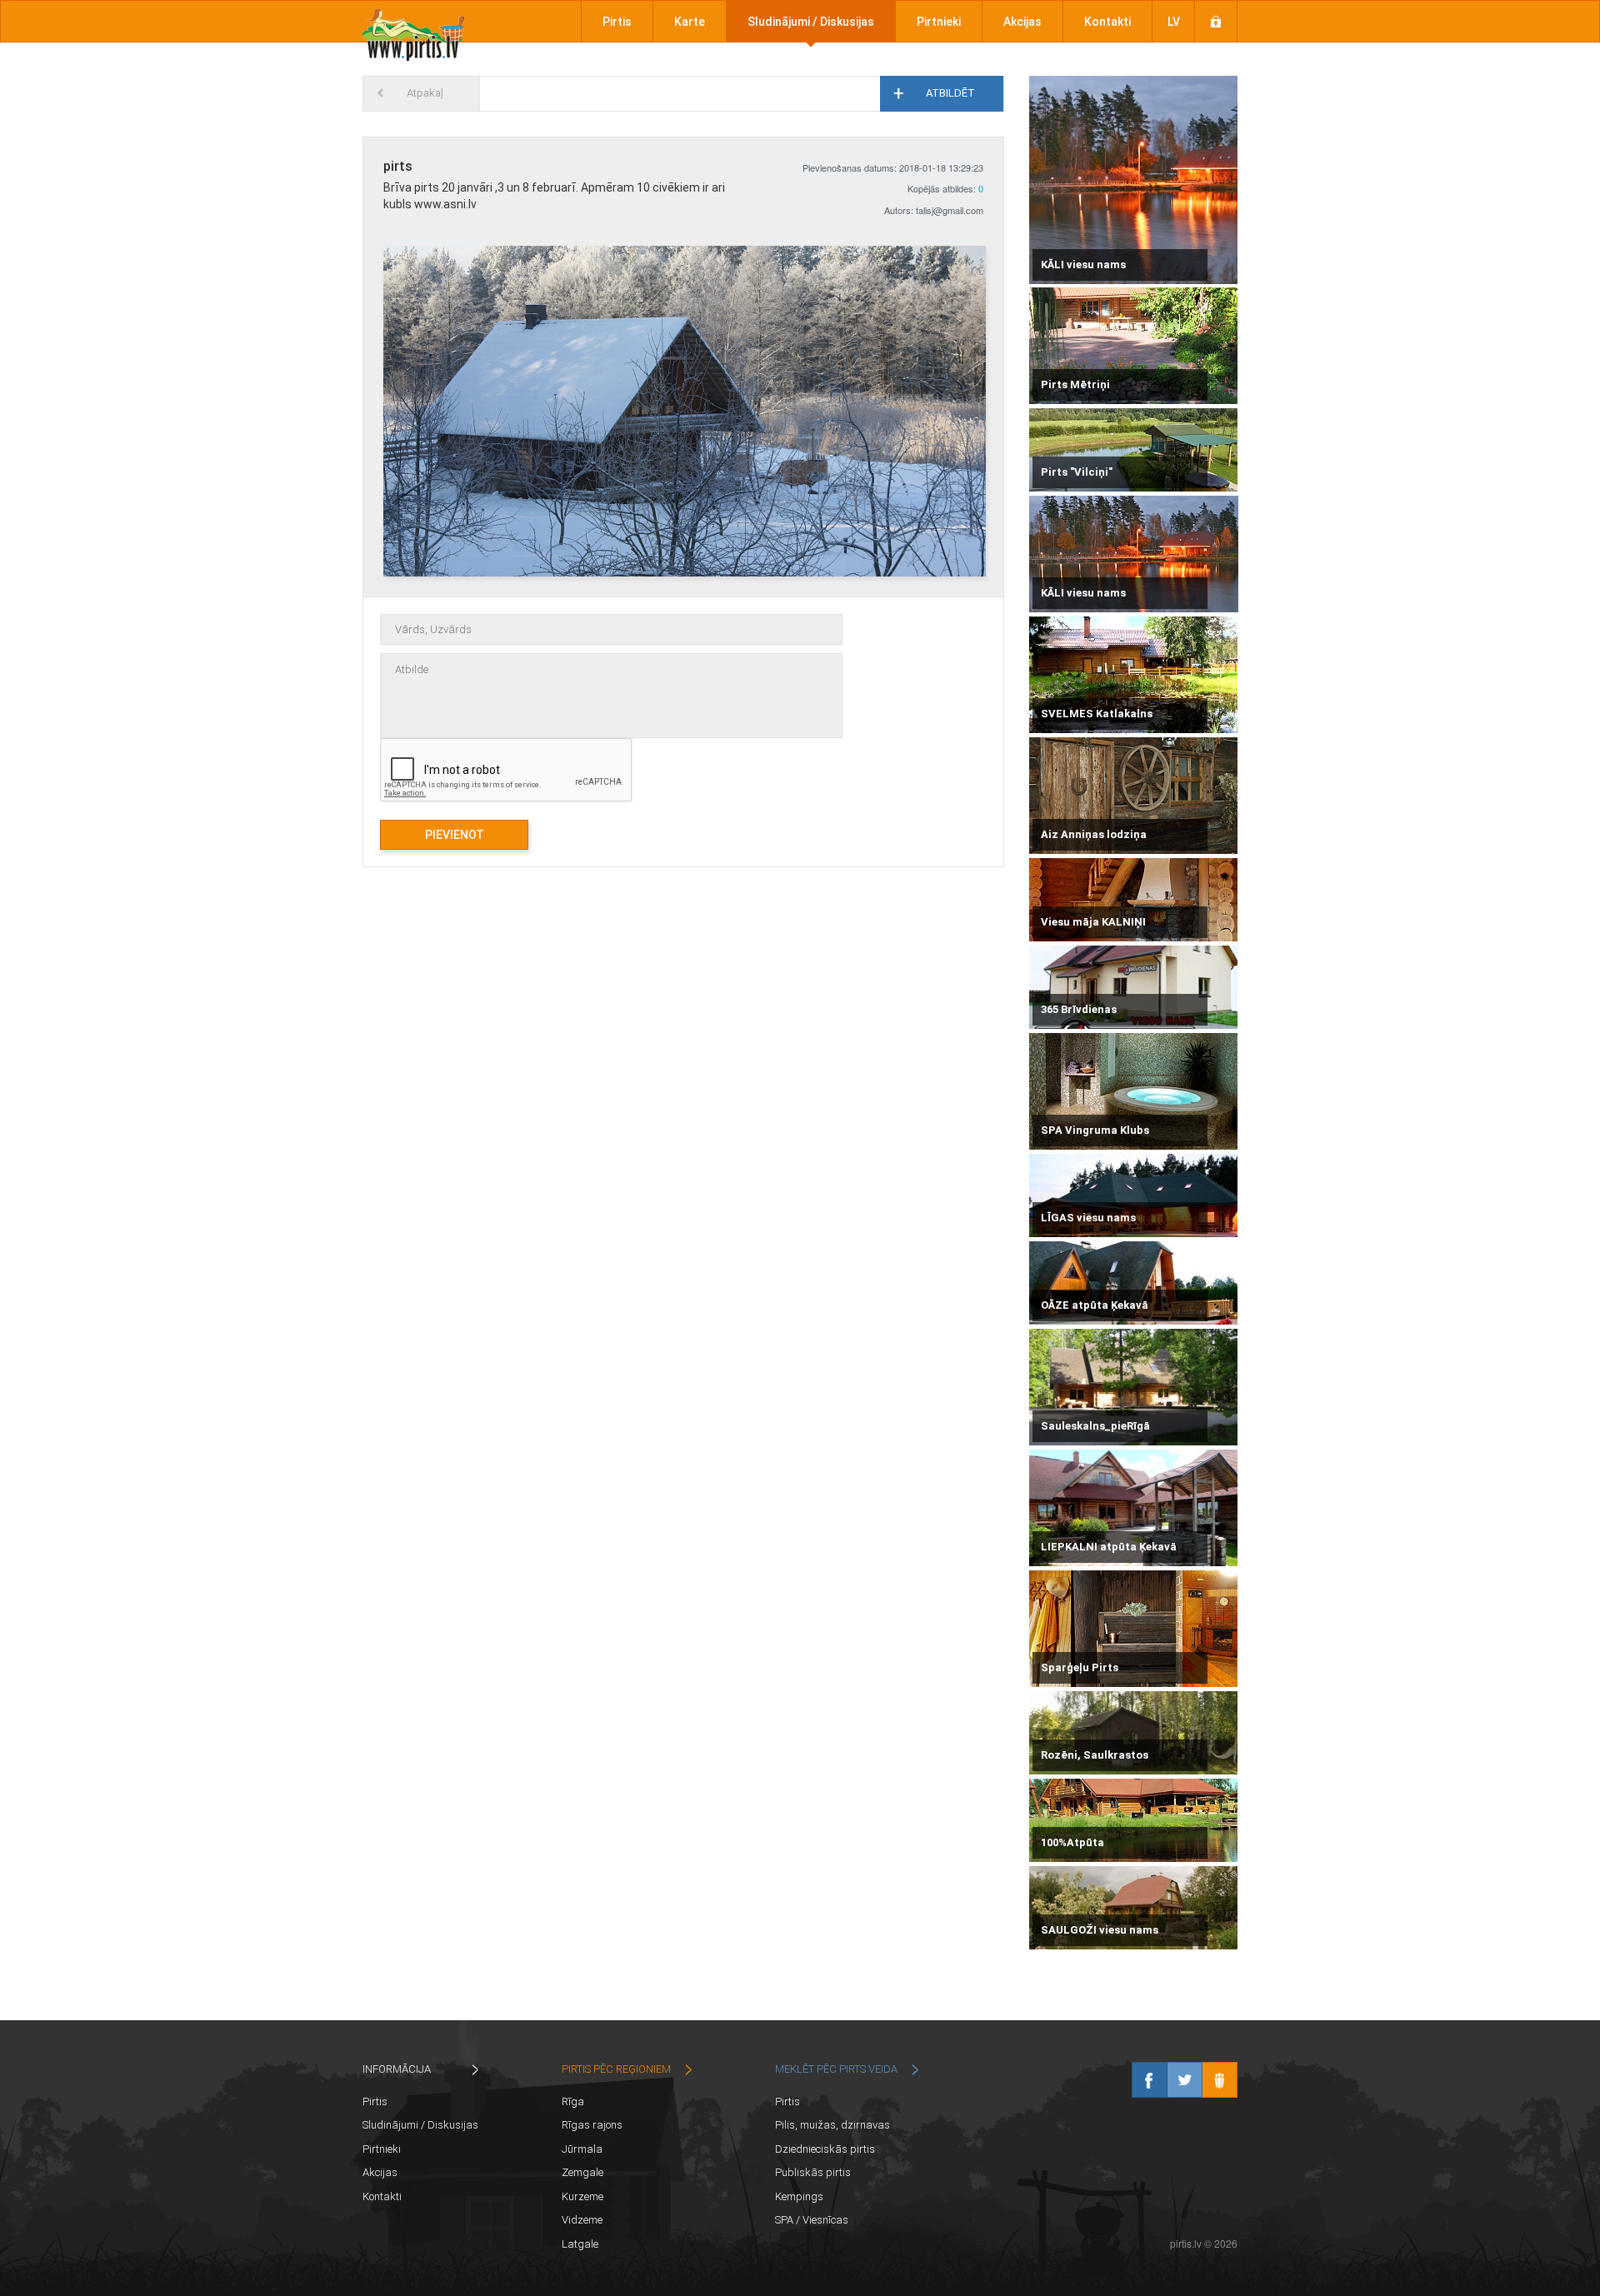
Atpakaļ (425, 93)
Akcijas (1022, 22)
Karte (690, 22)
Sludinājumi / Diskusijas (811, 22)
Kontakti (1107, 22)
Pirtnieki (939, 22)
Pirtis (617, 22)
